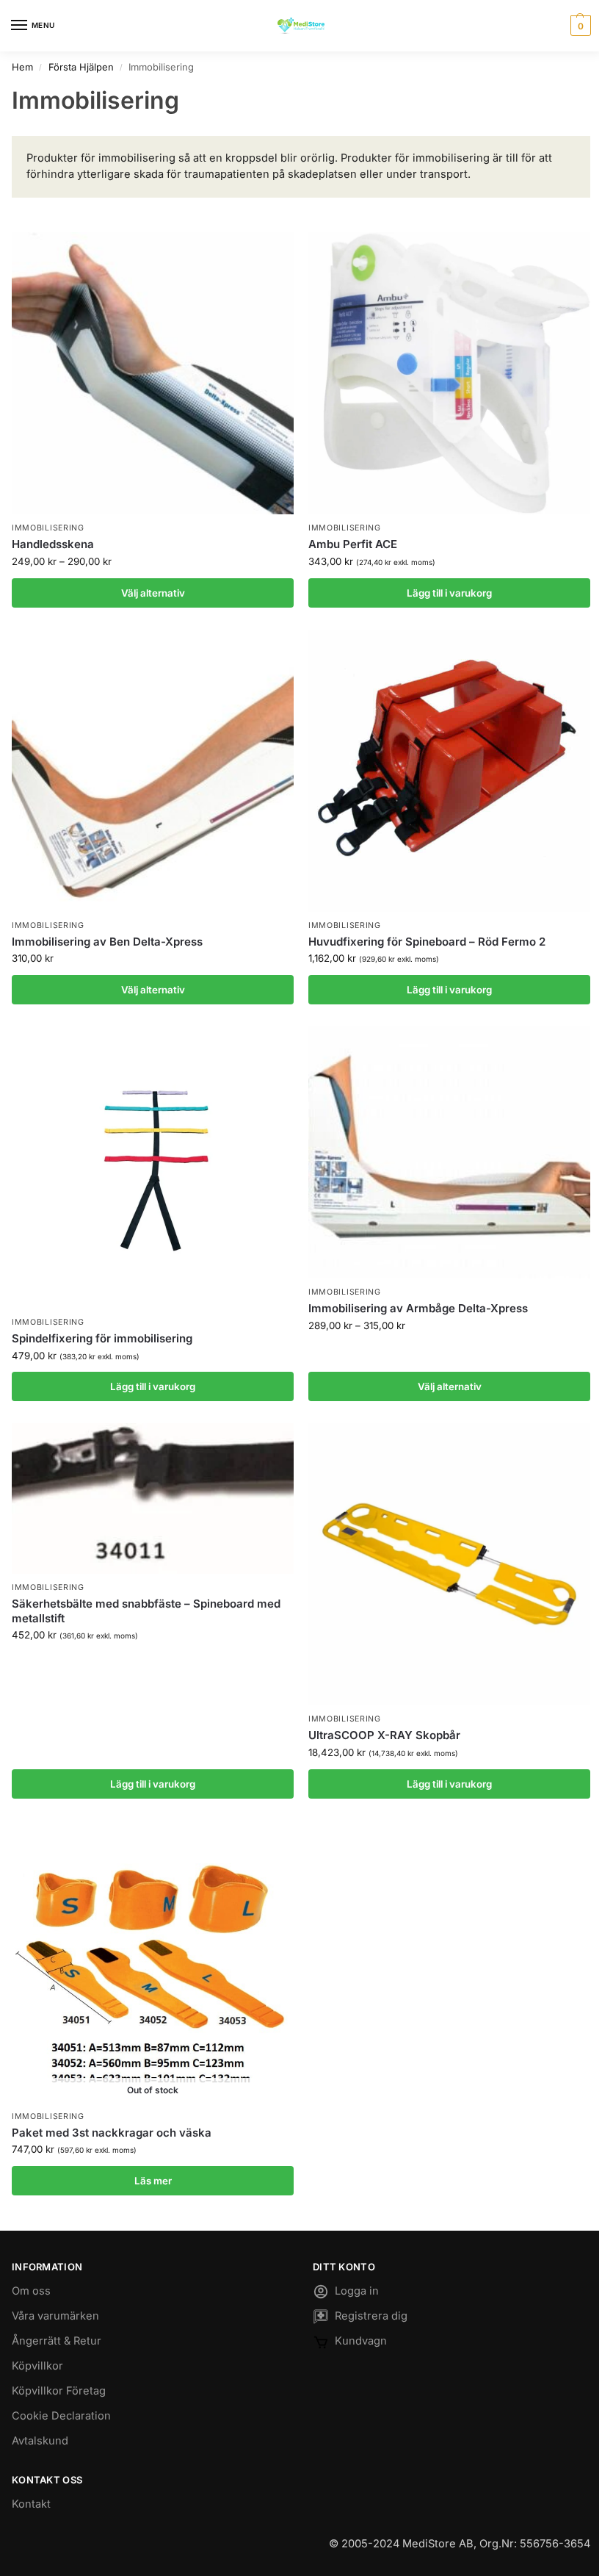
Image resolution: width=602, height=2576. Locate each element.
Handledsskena (53, 544)
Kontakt (31, 2504)
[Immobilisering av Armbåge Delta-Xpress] (449, 1152)
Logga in (357, 2291)
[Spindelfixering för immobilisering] (153, 1168)
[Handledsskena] (153, 373)
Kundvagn (361, 2341)
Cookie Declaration (61, 2416)
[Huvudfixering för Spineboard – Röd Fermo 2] (449, 771)
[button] (579, 26)
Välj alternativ (153, 593)
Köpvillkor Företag (59, 2391)
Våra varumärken (55, 2316)
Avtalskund (40, 2441)
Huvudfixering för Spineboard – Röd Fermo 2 (427, 942)
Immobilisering (48, 528)
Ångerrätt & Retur (57, 2341)
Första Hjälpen (81, 67)
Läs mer (153, 2181)
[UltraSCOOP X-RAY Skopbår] (449, 1564)
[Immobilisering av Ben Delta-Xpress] (153, 771)
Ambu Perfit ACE (353, 544)
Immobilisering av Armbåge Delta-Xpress (418, 1308)
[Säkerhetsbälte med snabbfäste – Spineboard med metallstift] (153, 1499)
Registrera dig (371, 2316)
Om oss (31, 2291)
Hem (22, 67)
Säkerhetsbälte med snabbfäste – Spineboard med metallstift (146, 1611)
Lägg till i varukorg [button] (449, 593)
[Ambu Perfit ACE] (449, 373)
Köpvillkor (37, 2366)
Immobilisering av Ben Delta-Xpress (107, 942)
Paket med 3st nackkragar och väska (112, 2133)
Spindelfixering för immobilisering (102, 1338)
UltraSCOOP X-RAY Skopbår (384, 1735)
